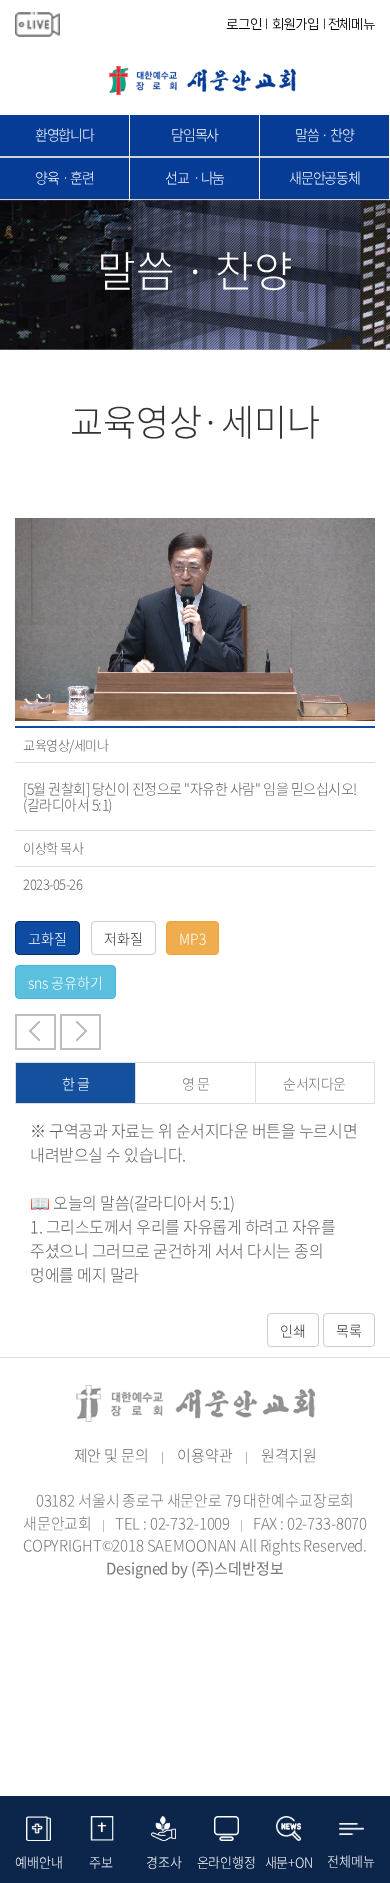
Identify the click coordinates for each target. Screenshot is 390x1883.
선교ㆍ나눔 (194, 177)
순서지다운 (314, 1083)
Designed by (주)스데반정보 (194, 1568)
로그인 (244, 24)
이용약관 (204, 1455)
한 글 (76, 1083)
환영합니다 (64, 134)
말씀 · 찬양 (324, 134)
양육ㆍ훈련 (64, 177)
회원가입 (295, 24)
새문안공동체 (324, 177)
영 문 (196, 1083)
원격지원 (288, 1455)
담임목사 (195, 134)
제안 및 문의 (111, 1455)
